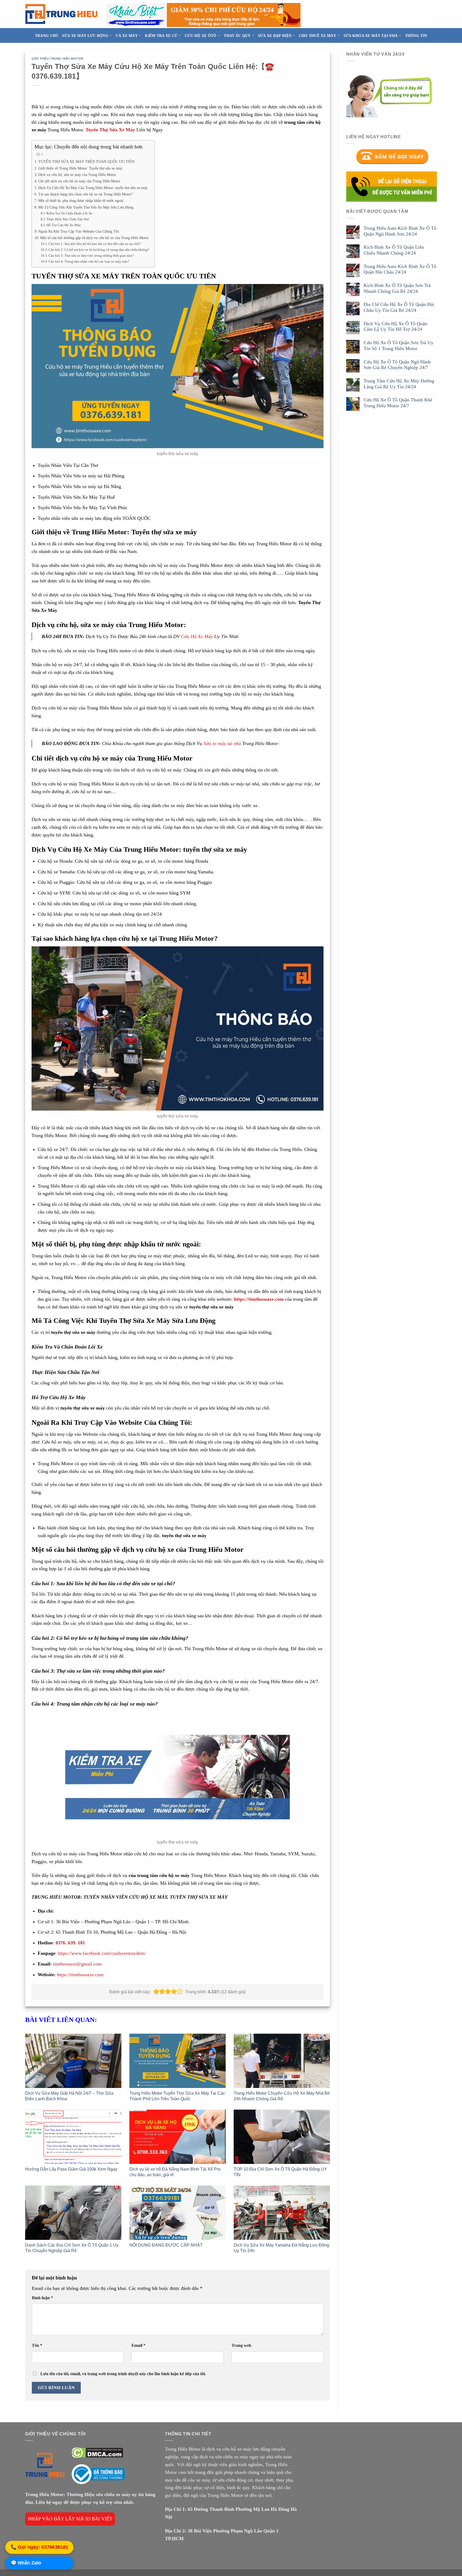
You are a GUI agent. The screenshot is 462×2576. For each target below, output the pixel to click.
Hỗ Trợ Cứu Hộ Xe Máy (64, 225)
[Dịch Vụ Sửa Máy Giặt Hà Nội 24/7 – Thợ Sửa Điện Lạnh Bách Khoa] (73, 2061)
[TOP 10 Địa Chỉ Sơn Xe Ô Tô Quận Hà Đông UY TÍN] (282, 2137)
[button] (156, 1992)
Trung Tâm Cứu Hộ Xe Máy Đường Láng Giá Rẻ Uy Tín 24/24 (399, 384)
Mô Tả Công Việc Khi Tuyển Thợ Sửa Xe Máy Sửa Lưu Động (86, 207)
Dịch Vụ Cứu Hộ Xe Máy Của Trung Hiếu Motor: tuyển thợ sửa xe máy (93, 188)
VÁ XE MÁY (127, 36)
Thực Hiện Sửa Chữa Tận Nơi (68, 219)
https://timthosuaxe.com (259, 1299)
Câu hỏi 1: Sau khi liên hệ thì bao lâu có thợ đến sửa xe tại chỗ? (95, 244)
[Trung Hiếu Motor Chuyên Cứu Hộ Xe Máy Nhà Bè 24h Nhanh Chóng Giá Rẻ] (282, 2061)
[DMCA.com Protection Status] (97, 2452)
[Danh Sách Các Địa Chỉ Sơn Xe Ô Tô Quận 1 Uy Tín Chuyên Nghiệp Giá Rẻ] (73, 2213)
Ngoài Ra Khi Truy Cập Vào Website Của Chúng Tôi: (79, 231)
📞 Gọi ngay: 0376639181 (39, 2548)
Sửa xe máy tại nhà (222, 743)
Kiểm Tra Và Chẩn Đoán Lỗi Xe (70, 213)
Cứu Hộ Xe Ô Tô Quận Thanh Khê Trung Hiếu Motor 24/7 (398, 403)
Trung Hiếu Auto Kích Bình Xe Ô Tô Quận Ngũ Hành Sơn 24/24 (400, 231)
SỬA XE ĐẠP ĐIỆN (275, 36)
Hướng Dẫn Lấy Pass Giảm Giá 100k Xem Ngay (71, 2169)
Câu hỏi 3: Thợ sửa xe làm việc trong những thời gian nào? (91, 256)
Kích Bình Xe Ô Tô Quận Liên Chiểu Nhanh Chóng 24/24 (394, 250)
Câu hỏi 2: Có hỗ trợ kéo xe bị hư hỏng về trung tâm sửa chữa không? (99, 250)
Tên (37, 2345)
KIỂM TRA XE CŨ (161, 36)
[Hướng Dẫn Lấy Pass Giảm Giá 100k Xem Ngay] (73, 2137)
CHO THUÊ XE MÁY (317, 36)
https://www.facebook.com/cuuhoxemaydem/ (102, 1953)
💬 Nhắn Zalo (26, 2563)
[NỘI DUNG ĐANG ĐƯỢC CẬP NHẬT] (178, 2213)
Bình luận (42, 2298)
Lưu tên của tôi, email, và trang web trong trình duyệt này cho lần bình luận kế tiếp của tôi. (123, 2374)
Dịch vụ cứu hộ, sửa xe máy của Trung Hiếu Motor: (78, 175)
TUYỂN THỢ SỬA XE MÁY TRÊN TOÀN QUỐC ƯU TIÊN (86, 162)
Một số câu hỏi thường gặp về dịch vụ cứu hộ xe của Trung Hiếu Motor (94, 238)
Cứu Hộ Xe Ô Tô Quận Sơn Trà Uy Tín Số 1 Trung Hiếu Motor (399, 345)
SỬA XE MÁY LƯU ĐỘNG (85, 36)
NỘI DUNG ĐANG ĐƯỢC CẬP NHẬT (166, 2245)
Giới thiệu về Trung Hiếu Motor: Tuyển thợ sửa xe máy (80, 168)
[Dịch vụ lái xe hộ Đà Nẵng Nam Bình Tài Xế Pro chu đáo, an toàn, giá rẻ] (178, 2137)
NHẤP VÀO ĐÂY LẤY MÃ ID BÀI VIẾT (70, 2519)
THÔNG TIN (416, 36)
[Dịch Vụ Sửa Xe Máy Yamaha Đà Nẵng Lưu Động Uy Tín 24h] (282, 2213)
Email (138, 2345)
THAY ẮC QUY (237, 36)
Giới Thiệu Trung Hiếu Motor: (58, 59)
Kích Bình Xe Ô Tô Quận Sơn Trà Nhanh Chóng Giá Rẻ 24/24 (397, 288)
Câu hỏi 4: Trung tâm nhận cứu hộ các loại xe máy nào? (89, 261)
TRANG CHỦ (47, 36)
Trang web (241, 2345)
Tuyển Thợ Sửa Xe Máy (110, 130)
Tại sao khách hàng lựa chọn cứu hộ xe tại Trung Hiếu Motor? (86, 194)
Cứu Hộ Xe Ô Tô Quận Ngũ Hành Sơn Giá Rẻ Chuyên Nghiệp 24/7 (397, 365)
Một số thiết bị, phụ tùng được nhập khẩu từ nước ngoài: (81, 201)
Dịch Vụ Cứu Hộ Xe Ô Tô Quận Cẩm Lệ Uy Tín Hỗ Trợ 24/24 (395, 327)
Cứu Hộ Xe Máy (197, 636)
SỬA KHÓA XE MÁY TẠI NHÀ (371, 36)
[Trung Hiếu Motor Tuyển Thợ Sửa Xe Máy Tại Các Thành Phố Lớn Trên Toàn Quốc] (178, 2061)
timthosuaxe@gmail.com (77, 1964)
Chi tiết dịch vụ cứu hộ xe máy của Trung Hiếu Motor (79, 181)
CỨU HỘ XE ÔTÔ (201, 36)
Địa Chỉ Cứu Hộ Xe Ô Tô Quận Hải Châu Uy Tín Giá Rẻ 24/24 (399, 307)
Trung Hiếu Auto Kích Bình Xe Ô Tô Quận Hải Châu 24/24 (400, 269)
